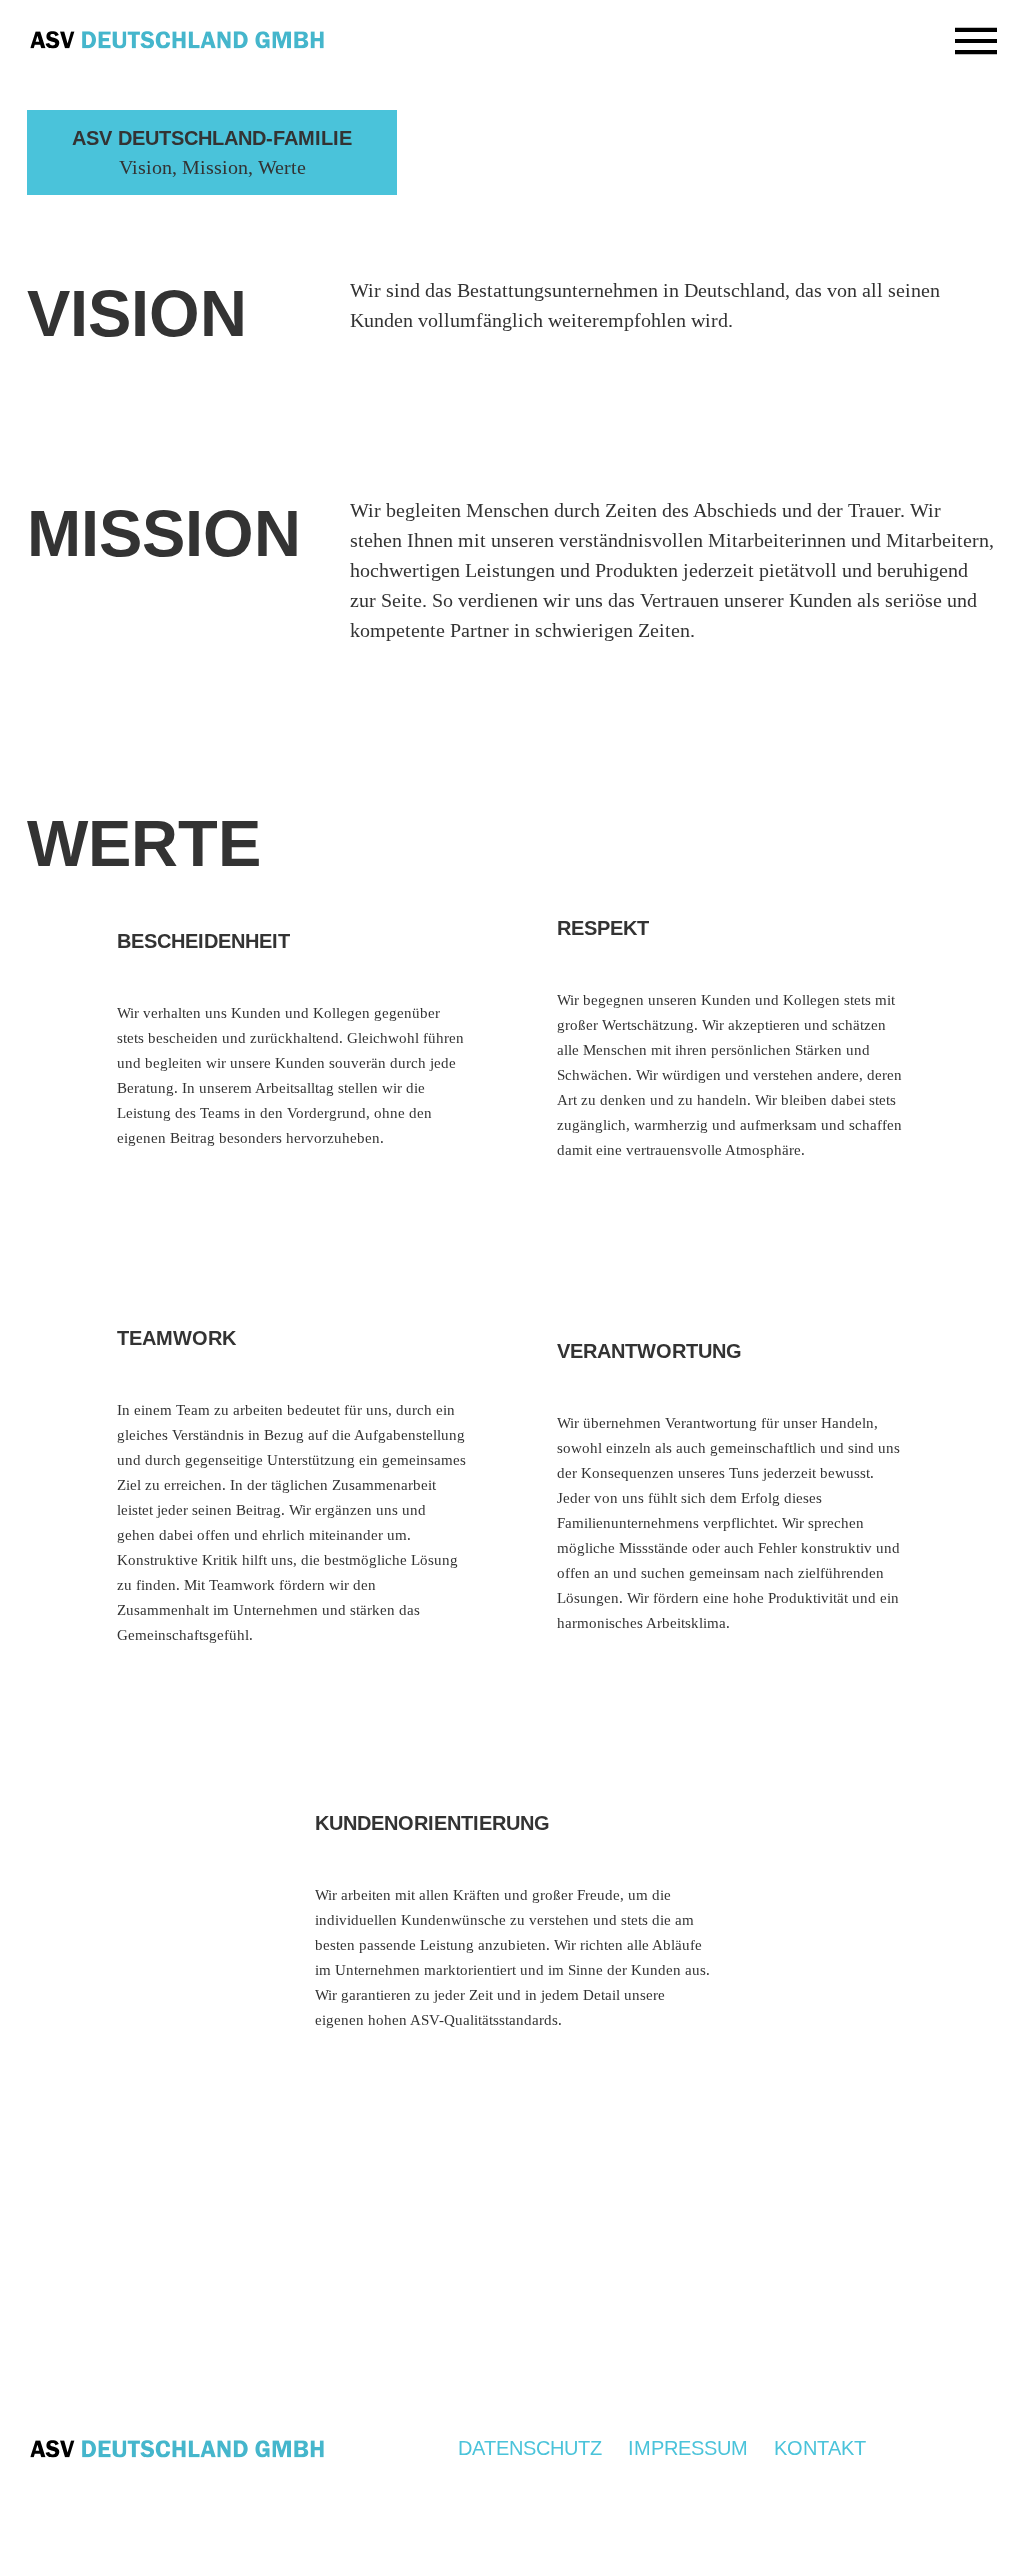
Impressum (688, 2447)
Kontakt (820, 2447)
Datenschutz (530, 2447)
